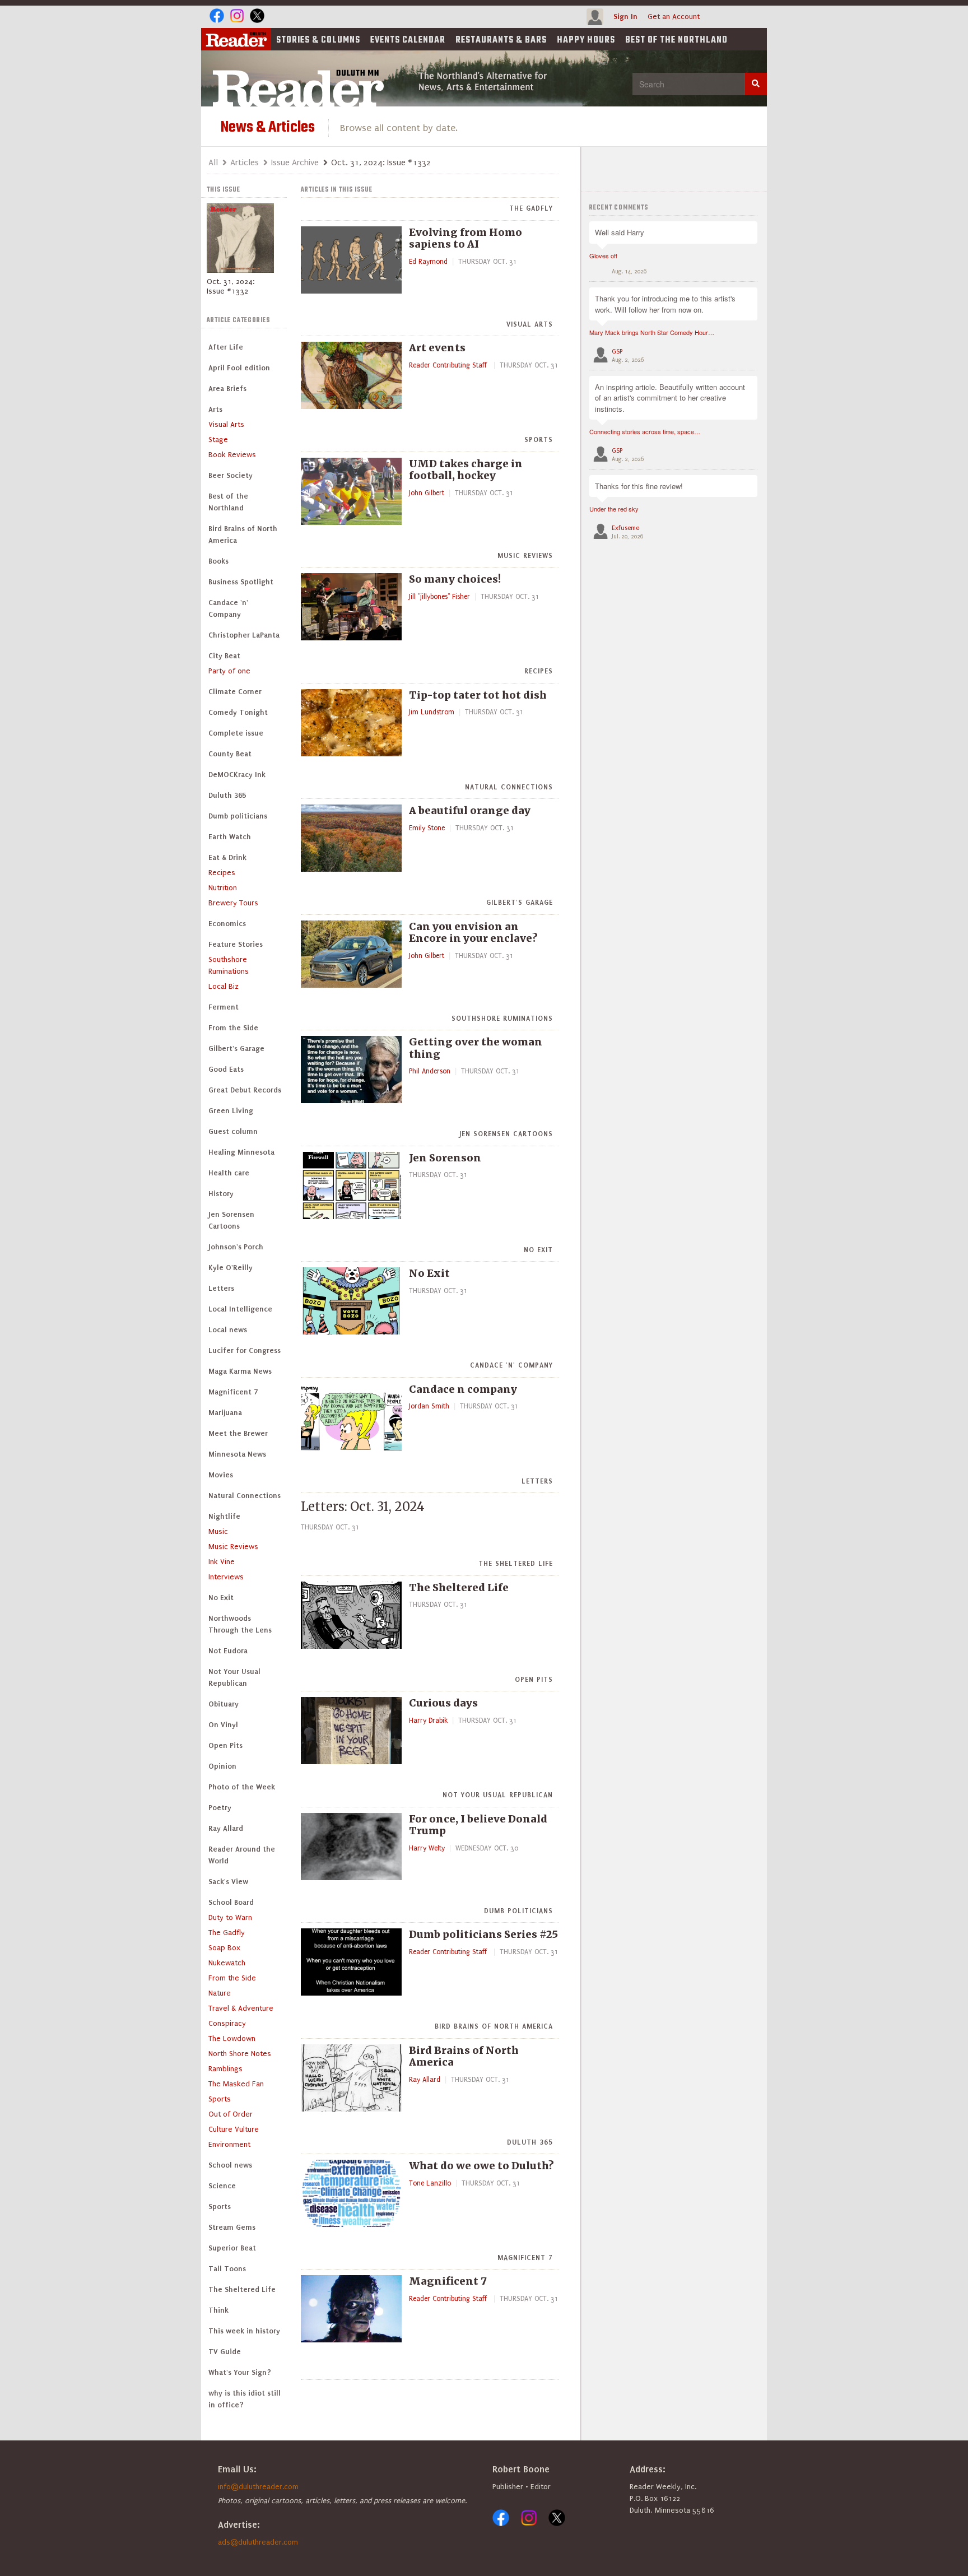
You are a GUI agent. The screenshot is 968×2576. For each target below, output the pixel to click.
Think (218, 2310)
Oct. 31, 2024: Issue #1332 (231, 286)
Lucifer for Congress (245, 1350)
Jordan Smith (429, 1406)
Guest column (233, 1131)
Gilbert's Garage (236, 1048)
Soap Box (224, 1948)
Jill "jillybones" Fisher (439, 597)
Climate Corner (235, 692)
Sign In (625, 17)
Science (222, 2186)
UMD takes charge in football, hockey (466, 470)
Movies (221, 1475)
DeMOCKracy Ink (237, 775)
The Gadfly (227, 1933)
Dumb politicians (238, 816)
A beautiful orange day (470, 810)
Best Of (676, 40)
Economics (227, 924)
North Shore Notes (240, 2054)
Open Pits (225, 1745)
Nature (220, 1993)
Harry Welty (427, 1848)
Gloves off (603, 255)
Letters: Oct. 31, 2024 (363, 1506)
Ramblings (225, 2069)
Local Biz (224, 986)
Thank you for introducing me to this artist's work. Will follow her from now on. (665, 304)
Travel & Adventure (241, 2008)
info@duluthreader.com (258, 2487)
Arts (215, 409)
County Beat (230, 754)
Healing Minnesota (241, 1152)
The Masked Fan (236, 2084)
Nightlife (224, 1516)
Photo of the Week (242, 1787)
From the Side (233, 1028)
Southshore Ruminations (229, 965)
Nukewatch (227, 1963)
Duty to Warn (230, 1917)
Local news (228, 1330)
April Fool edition (239, 368)
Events (408, 40)
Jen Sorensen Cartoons (231, 1220)
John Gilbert (427, 493)
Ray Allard (226, 1828)
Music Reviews (233, 1547)
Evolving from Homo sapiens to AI (466, 238)
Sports (220, 2099)
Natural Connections (245, 1496)
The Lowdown (232, 2038)
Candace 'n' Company (228, 608)
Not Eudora (228, 1651)
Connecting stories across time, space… (645, 431)
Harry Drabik (428, 1721)
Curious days (443, 1703)
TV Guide (225, 2352)
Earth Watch (230, 837)
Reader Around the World (242, 1855)
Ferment (224, 1007)
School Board (231, 1902)
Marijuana (225, 1413)
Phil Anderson (430, 1071)
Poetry (220, 1808)
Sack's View (228, 1882)
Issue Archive (295, 162)
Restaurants (501, 40)
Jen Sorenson (445, 1158)
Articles (245, 162)
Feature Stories (236, 944)
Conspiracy (227, 2023)
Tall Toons (227, 2269)
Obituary (224, 1704)
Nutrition (223, 888)
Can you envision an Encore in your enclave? (473, 933)
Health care (229, 1173)
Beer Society (231, 475)
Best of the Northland (228, 502)
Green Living (231, 1111)
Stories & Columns (318, 40)
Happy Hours (586, 40)
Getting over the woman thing (476, 1048)
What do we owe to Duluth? (481, 2166)
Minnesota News (237, 1454)
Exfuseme (625, 528)
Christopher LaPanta (244, 635)
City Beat (224, 656)
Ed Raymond (428, 262)
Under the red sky (614, 509)
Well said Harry (620, 232)
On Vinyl (223, 1725)
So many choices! (455, 579)
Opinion (222, 1766)
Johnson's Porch (236, 1247)
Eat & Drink (227, 857)
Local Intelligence (240, 1309)
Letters (221, 1288)
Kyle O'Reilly (231, 1268)
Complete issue (236, 733)
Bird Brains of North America (243, 534)
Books (218, 561)
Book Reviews (232, 455)
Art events (437, 348)
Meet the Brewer (238, 1433)
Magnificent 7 (233, 1392)
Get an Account (674, 17)
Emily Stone (427, 828)
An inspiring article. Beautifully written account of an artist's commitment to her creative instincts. (670, 398)
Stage (218, 440)
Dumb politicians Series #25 (483, 1934)
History (221, 1194)
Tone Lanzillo (430, 2183)
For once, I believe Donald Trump (478, 1825)
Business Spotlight (241, 582)
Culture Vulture (234, 2129)
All (213, 162)
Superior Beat (232, 2248)
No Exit (221, 1598)
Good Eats (226, 1069)
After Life (226, 347)
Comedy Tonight (238, 712)
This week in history (244, 2331)
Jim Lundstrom (432, 712)
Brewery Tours (233, 903)
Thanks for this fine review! (639, 486)
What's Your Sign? (240, 2372)
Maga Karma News (240, 1371)
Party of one (229, 671)
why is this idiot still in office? (245, 2399)
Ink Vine (222, 1562)
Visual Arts (226, 424)
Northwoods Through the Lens (240, 1624)
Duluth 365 (227, 795)
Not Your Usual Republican (234, 1677)
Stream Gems (232, 2227)
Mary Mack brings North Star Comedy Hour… (652, 332)
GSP (617, 352)
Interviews (226, 1577)
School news (230, 2165)
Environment (229, 2144)
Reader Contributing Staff (449, 365)
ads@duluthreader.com (258, 2542)
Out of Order (231, 2114)
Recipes (222, 873)
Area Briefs (227, 389)
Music (218, 1531)
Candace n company (463, 1389)
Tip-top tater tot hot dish (478, 695)
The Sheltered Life (242, 2289)
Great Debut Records (245, 1090)
